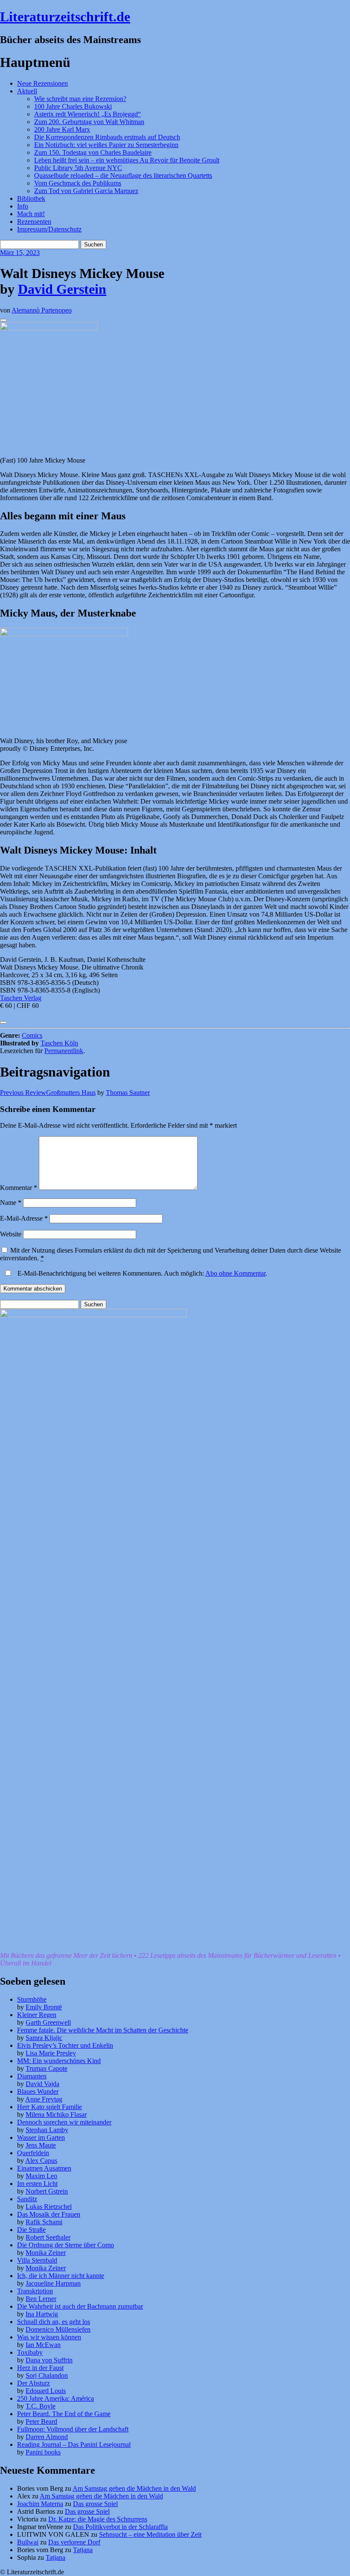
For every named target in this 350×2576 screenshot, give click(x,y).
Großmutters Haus (48, 1093)
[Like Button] (3, 320)
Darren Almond (47, 2437)
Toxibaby (30, 2352)
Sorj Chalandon (47, 2375)
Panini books (43, 2452)
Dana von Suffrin (49, 2360)
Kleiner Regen (37, 2015)
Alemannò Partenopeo (42, 310)
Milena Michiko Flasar (56, 2114)
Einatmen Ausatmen (44, 2168)
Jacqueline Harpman (53, 2283)
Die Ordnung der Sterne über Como (66, 2245)
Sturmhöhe (32, 1999)
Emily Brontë (44, 2007)
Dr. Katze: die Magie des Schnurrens (98, 2519)
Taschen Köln (59, 1043)
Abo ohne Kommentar (235, 1273)
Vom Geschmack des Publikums (78, 183)
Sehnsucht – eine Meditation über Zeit (150, 2534)
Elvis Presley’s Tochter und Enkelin (65, 2045)
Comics (32, 1035)
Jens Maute (41, 2145)
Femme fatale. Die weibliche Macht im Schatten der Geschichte (103, 2030)
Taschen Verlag (21, 998)
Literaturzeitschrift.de (65, 17)
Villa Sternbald (37, 2260)
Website (11, 1234)
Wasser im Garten (41, 2138)
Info (23, 206)
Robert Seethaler (48, 2237)
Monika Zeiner (46, 2253)
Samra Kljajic (44, 2038)
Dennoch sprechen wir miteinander (64, 2122)
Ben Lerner (41, 2299)
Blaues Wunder (38, 2091)
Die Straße (31, 2230)
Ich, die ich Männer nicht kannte (61, 2276)
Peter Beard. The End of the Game (64, 2414)
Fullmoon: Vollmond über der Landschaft (73, 2429)
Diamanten (32, 2076)
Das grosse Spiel (95, 2504)
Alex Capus (41, 2161)
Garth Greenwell (48, 2022)
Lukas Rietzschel (49, 2207)
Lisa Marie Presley (51, 2053)
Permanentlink (64, 1051)
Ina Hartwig (42, 2314)
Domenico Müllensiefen (58, 2329)
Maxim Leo (41, 2176)
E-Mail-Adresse (24, 1218)
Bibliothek (31, 198)
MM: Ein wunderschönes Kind (59, 2061)
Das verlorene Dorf (74, 2542)
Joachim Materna (40, 2504)
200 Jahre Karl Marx (62, 129)
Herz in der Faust (40, 2368)
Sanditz (27, 2199)
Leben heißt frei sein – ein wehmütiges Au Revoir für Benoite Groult (127, 160)
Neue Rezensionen (42, 83)
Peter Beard (41, 2421)
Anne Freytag (44, 2099)
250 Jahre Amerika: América (55, 2398)
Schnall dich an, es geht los (54, 2322)
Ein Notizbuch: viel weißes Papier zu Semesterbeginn (106, 145)
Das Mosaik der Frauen (49, 2214)
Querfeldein (33, 2153)
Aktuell (27, 91)
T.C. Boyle (41, 2406)
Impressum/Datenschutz (49, 229)
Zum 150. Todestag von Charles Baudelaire (93, 152)
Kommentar (19, 1188)
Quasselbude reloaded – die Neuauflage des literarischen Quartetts (123, 175)
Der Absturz (34, 2383)
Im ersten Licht (37, 2184)
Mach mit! (31, 214)
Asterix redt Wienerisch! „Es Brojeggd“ (87, 114)
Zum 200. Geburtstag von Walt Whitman (89, 122)
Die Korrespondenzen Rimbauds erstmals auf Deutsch (107, 137)
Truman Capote (47, 2068)
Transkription (35, 2291)
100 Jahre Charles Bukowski (73, 106)
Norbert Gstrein (47, 2191)
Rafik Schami (44, 2222)
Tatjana (83, 2550)
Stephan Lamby (47, 2130)
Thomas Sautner (128, 1093)
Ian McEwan (43, 2345)
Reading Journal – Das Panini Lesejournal (74, 2444)
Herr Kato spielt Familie (50, 2107)
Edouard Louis (46, 2391)
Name (11, 1203)
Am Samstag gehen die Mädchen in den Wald (134, 2488)
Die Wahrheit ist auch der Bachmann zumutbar (80, 2306)
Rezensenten (34, 221)
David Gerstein (62, 289)
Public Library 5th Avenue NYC (78, 168)
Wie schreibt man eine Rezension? (80, 99)
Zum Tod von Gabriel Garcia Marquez (86, 191)
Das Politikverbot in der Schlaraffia (120, 2527)
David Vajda (42, 2084)
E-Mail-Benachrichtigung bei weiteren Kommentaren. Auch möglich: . (141, 1273)
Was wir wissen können (49, 2337)
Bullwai (28, 2542)
